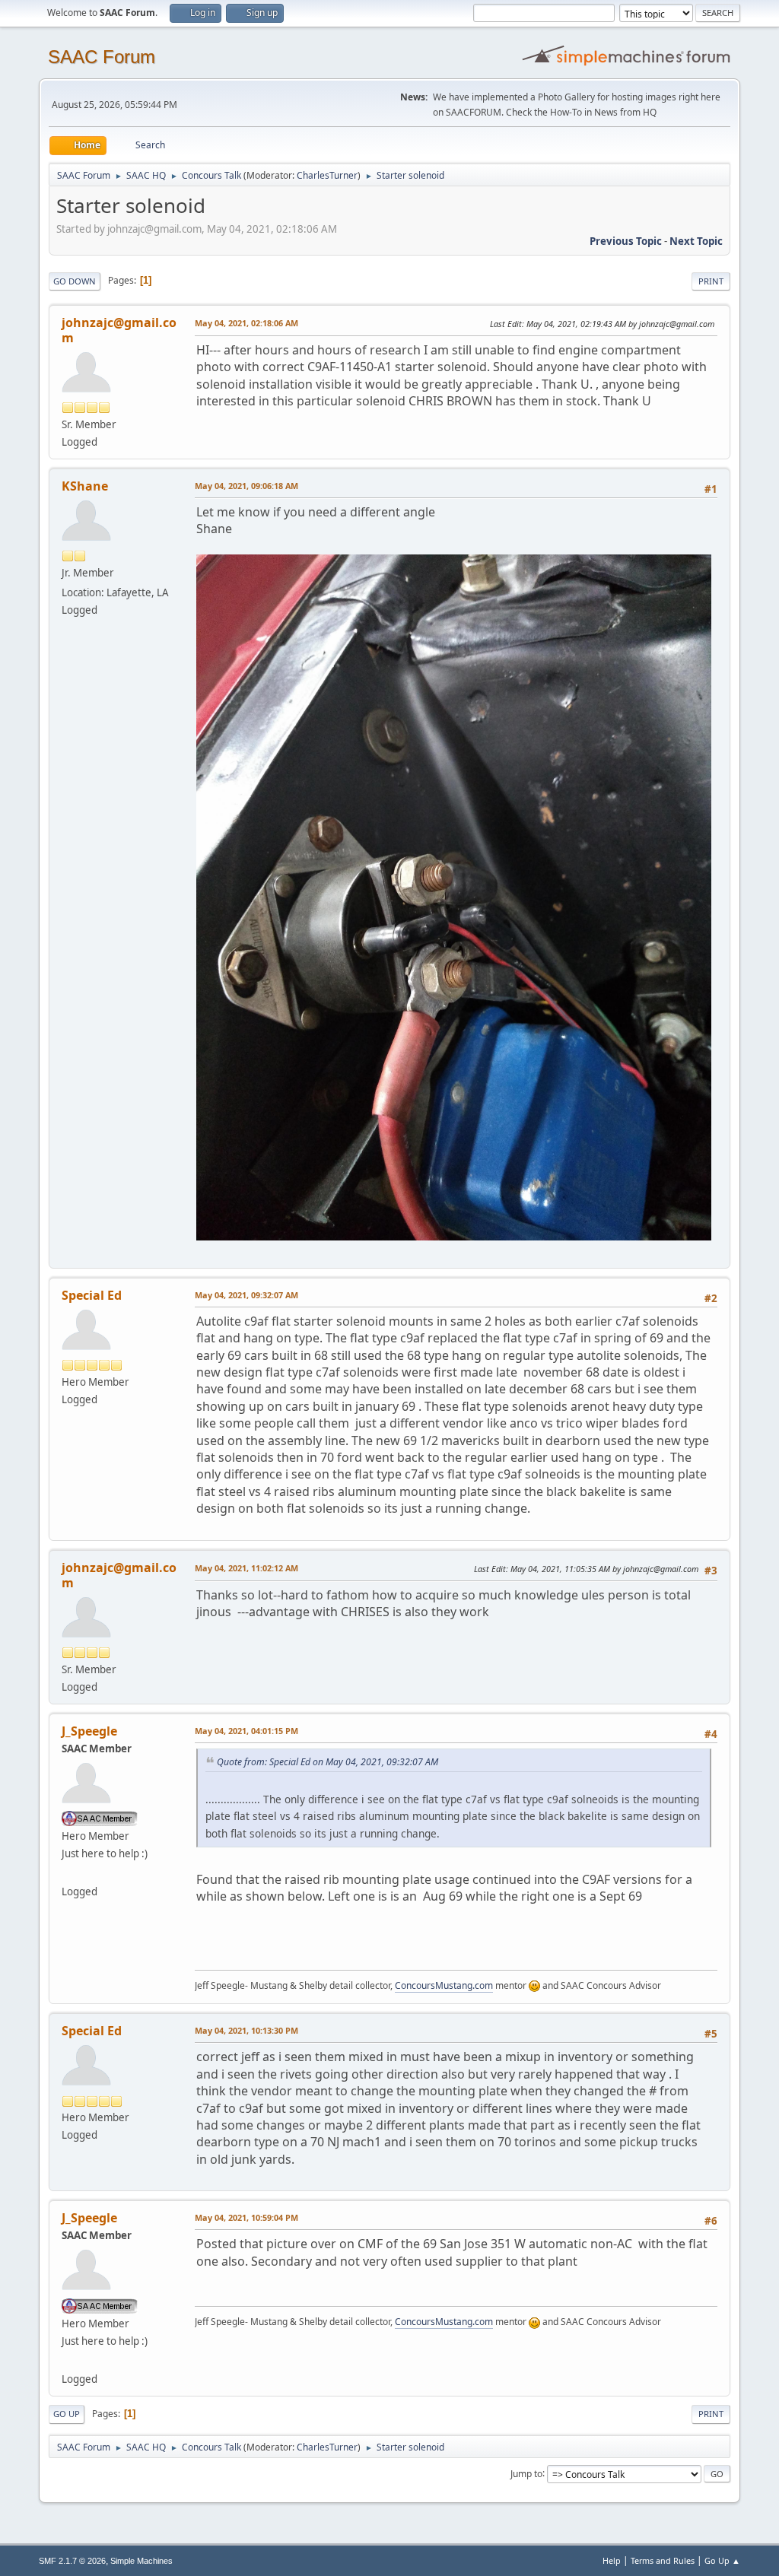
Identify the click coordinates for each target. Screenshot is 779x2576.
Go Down (75, 281)
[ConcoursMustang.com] (68, 1873)
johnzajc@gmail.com (119, 330)
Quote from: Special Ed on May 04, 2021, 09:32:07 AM (327, 1762)
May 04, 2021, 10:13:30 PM (246, 2030)
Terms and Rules (663, 2560)
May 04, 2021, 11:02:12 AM (246, 1568)
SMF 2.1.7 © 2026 (72, 2561)
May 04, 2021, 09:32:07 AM (246, 1295)
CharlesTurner (327, 175)
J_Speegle (89, 1731)
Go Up (67, 2414)
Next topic (696, 241)
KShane (85, 486)
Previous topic (626, 241)
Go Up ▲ (722, 2560)
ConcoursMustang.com (444, 1985)
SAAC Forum (102, 57)
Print (711, 281)
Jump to (526, 2473)
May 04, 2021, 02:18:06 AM (246, 323)
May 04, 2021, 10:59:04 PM (246, 2217)
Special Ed (92, 1295)
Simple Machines (141, 2561)
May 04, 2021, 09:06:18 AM (246, 486)
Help (612, 2560)
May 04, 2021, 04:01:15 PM (246, 1731)
